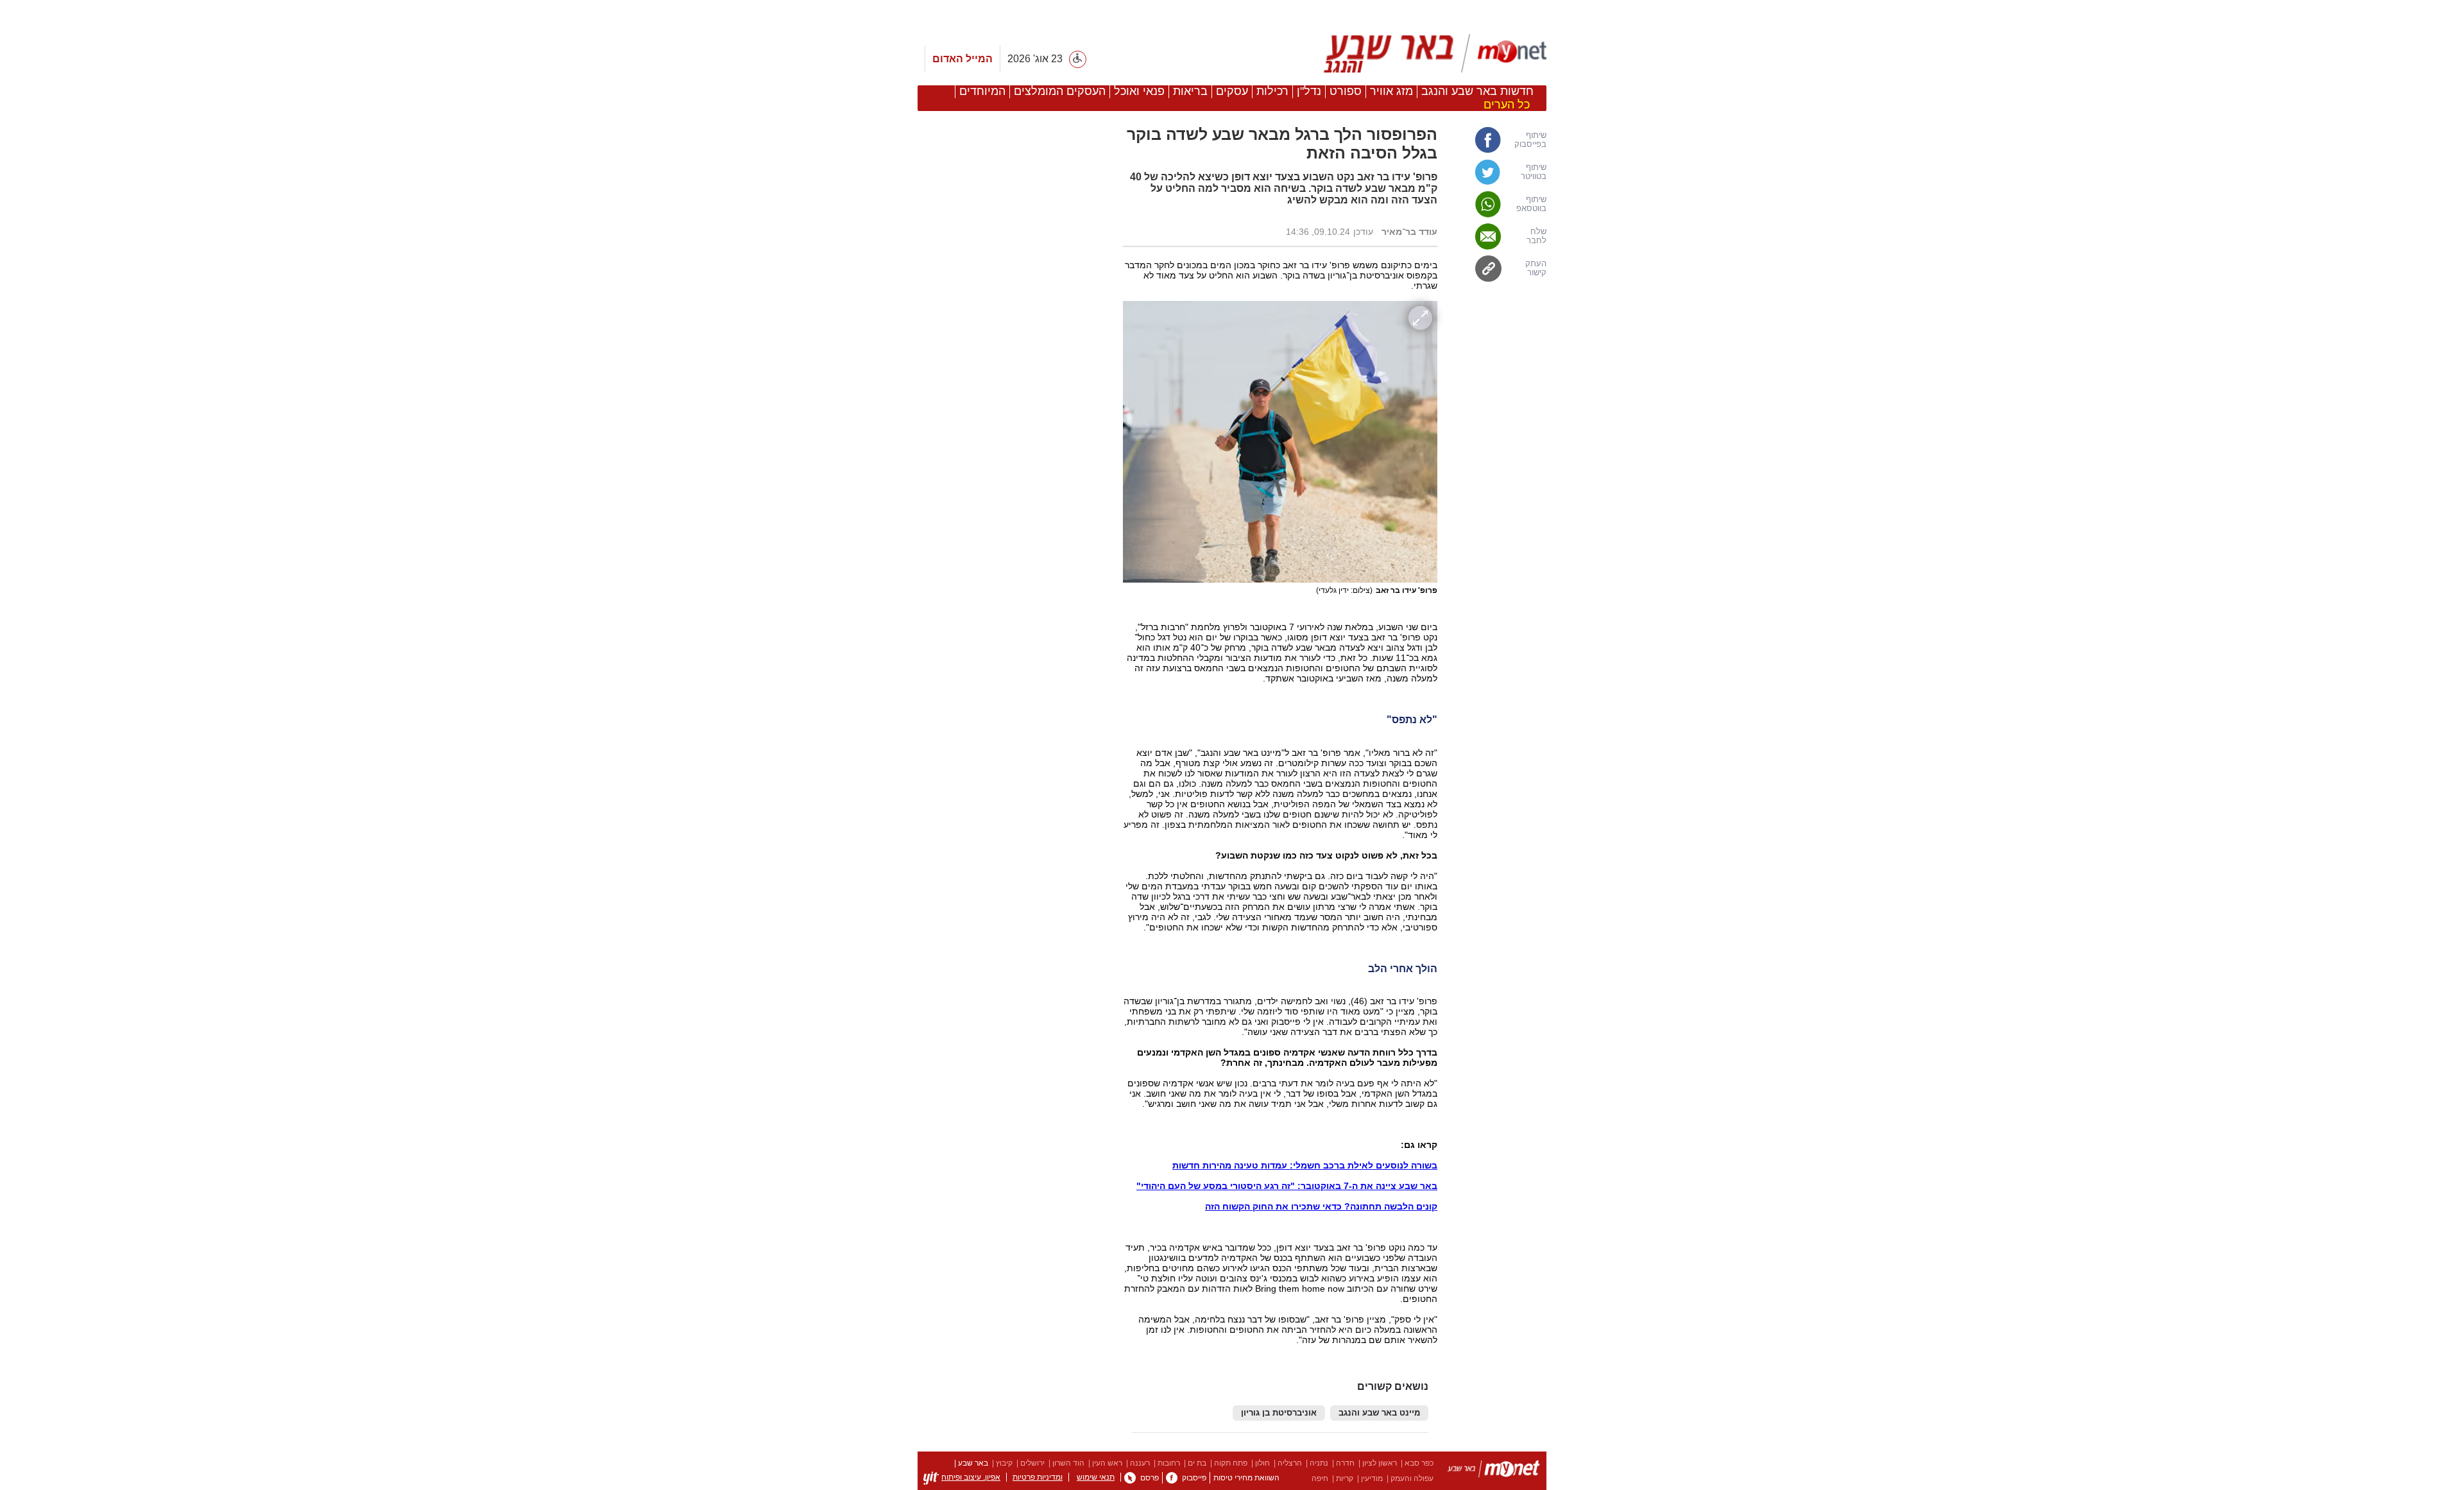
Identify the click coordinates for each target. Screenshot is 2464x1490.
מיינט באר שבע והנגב (1379, 1413)
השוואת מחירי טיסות (1246, 1478)
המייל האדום (963, 59)
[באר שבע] (1430, 53)
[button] (1014, 776)
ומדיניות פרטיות (1038, 1477)
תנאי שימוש (1096, 1477)
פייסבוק (1194, 1478)
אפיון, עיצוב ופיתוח (971, 1477)
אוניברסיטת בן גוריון (1279, 1413)
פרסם (1150, 1478)
